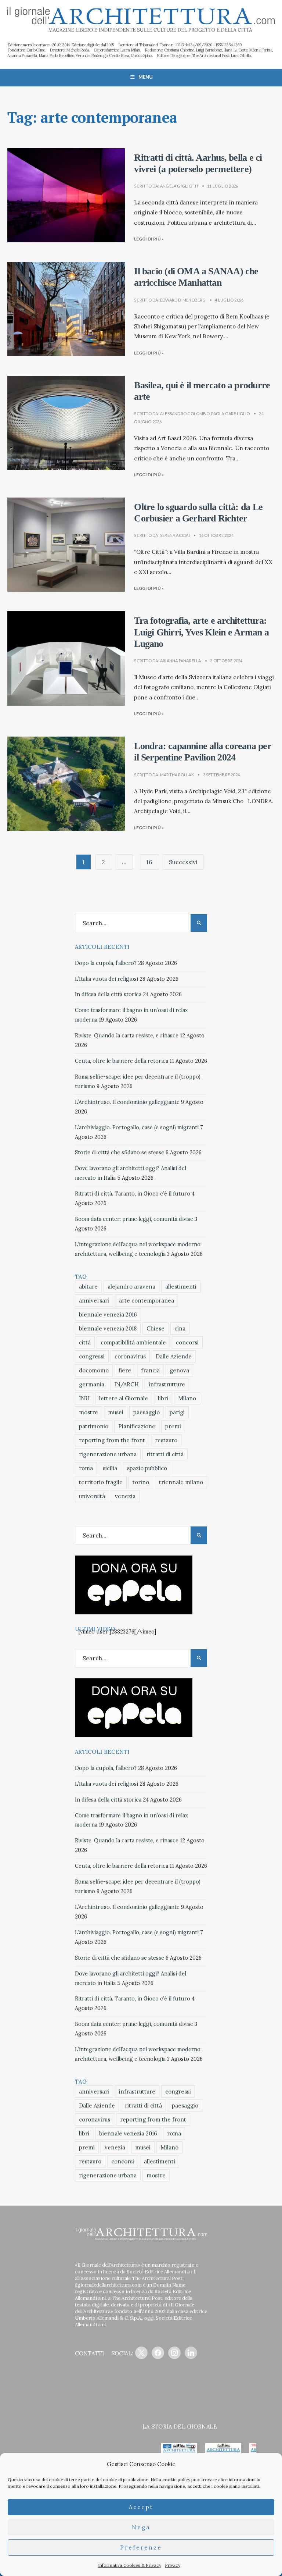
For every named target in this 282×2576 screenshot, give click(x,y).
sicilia (110, 1468)
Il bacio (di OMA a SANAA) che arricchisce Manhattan (196, 277)
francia (150, 1370)
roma (86, 1468)
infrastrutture (167, 1384)
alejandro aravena (131, 1287)
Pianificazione (137, 1426)
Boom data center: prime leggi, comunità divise (134, 1219)
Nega (141, 2527)
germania (92, 1384)
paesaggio (147, 1412)
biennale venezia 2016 (108, 1314)
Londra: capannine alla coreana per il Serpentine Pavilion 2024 (203, 752)
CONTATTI (89, 2353)
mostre (88, 1412)
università (92, 1496)
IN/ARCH (126, 1384)
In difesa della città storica (108, 994)
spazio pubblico (147, 1468)
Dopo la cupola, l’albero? (106, 963)
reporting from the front (112, 1440)
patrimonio (94, 1426)
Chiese (156, 1328)
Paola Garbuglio (230, 414)
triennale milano (181, 1482)
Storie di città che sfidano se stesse (120, 1152)
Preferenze (141, 2548)
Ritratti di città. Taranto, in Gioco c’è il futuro (133, 1194)
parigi (177, 1412)
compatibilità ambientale (133, 1342)
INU (84, 1398)
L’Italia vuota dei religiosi (106, 979)
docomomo (94, 1370)
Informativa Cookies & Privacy (130, 2565)
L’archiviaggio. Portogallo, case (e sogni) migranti (137, 1127)
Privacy (173, 2565)
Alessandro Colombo (185, 414)
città (85, 1342)
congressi (92, 1356)
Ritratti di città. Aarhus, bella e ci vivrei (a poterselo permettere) (198, 163)
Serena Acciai (175, 535)
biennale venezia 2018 (108, 1328)
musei (116, 1412)
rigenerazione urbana (108, 1454)
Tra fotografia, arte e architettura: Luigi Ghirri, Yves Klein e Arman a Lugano (201, 632)
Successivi (183, 862)
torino (141, 1482)
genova (179, 1370)
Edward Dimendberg (183, 300)
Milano (187, 1398)
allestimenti (181, 1287)
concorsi (187, 1342)
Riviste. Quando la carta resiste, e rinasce (127, 1036)
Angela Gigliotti (179, 186)
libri (163, 1398)
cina (180, 1328)
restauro (166, 1440)
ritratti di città (165, 1454)
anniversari (94, 1301)
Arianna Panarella (181, 661)
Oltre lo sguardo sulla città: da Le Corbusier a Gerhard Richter (198, 513)
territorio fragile (101, 1482)
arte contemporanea (147, 1301)
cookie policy (176, 2479)
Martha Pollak (177, 775)
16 (149, 862)
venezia (125, 1496)
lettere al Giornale (124, 1398)
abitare (88, 1287)
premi (173, 1426)
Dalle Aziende (174, 1356)
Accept (141, 2507)
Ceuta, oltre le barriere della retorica (122, 1061)
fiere (125, 1370)
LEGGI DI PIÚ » (149, 239)
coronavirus (130, 1356)
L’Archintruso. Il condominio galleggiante (127, 1102)
